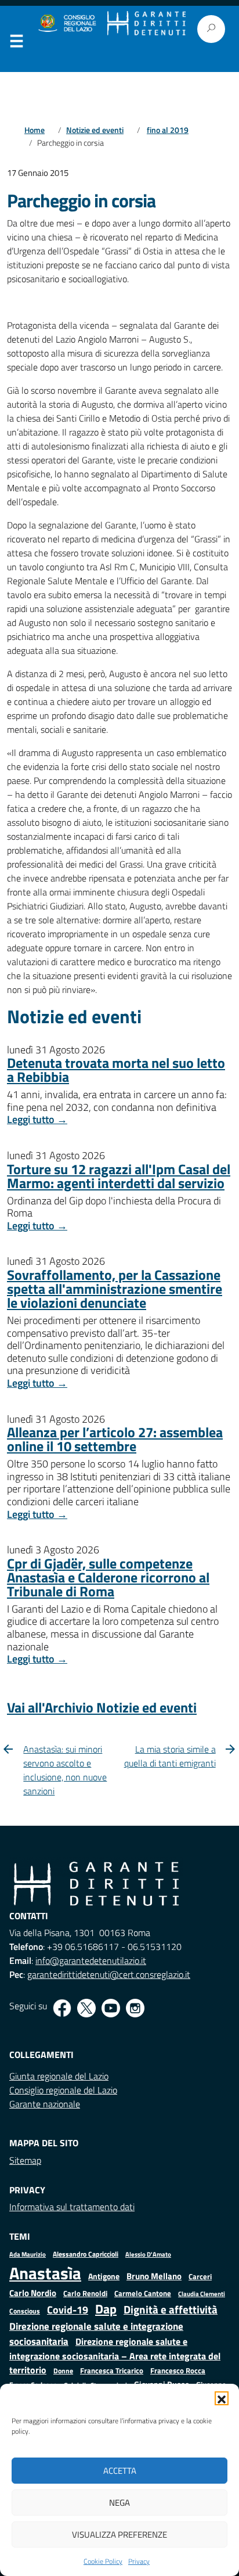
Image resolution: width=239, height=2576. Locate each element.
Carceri (200, 2277)
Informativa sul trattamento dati (72, 2207)
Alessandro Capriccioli (86, 2254)
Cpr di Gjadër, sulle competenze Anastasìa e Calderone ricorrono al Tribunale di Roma (108, 1577)
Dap (106, 2309)
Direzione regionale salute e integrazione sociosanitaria (96, 2334)
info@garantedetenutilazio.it (91, 1960)
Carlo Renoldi (85, 2293)
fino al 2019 (168, 130)
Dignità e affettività (171, 2309)
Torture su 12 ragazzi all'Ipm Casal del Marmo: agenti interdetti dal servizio (119, 1176)
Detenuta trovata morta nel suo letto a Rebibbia (116, 1070)
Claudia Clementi (202, 2293)
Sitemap (25, 2160)
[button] (222, 2398)
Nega (119, 2503)
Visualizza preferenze (119, 2534)
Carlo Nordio (33, 2293)
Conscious (25, 2311)
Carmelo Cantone (143, 2293)
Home (35, 130)
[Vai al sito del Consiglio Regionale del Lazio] (66, 24)
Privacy (139, 2561)
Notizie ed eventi (95, 130)
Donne (63, 2371)
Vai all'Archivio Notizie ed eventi (102, 1707)
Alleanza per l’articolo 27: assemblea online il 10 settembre (115, 1439)
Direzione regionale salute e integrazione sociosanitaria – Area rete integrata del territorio (115, 2356)
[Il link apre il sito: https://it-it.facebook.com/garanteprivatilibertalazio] (62, 2008)
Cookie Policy (103, 2561)
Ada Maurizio (28, 2254)
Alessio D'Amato (148, 2254)
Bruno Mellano (154, 2276)
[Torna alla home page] (146, 24)
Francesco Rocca (178, 2370)
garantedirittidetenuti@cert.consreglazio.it (109, 1974)
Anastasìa (45, 2273)
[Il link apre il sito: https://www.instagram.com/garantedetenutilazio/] (135, 2008)
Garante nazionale (45, 2104)
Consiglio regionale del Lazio (63, 2090)
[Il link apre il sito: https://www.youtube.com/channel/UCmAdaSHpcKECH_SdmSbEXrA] (111, 2008)
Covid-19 (68, 2310)
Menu (16, 44)
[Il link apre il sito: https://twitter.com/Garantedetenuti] (86, 2008)
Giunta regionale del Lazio (59, 2076)
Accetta (120, 2471)
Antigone (104, 2276)
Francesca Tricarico (112, 2371)
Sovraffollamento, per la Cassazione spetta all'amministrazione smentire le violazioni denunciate (115, 1289)
